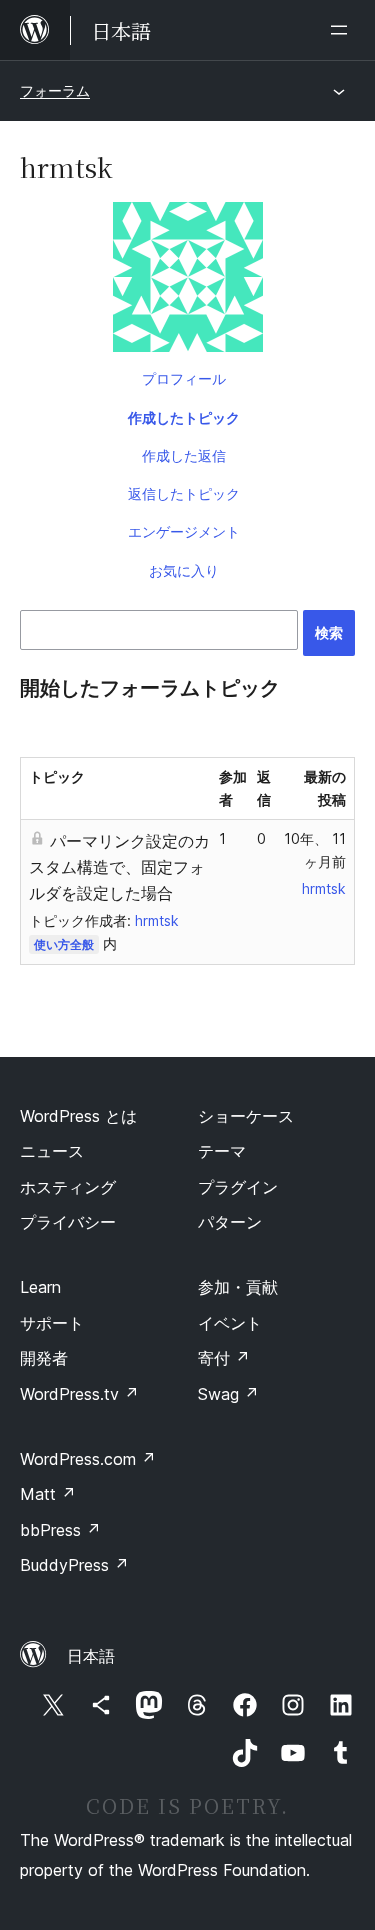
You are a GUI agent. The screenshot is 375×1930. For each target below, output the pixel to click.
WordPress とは (78, 1116)
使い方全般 (64, 944)
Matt (48, 1494)
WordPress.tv (79, 1394)
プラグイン (238, 1187)
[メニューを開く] (343, 30)
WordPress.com (88, 1459)
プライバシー (68, 1222)
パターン (230, 1222)
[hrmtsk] (187, 281)
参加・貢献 (238, 1287)
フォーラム (55, 90)
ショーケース (246, 1116)
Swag (228, 1394)
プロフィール (184, 378)
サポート (52, 1323)
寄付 (224, 1358)
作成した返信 (184, 455)
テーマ (222, 1151)
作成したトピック (184, 417)
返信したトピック (184, 493)
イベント (230, 1323)
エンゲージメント (184, 531)
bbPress (60, 1530)
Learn (40, 1287)
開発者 (44, 1358)
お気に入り (184, 570)
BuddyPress (74, 1565)
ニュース (52, 1151)
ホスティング (68, 1187)
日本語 (91, 1656)
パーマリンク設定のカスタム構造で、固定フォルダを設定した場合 (119, 867)
